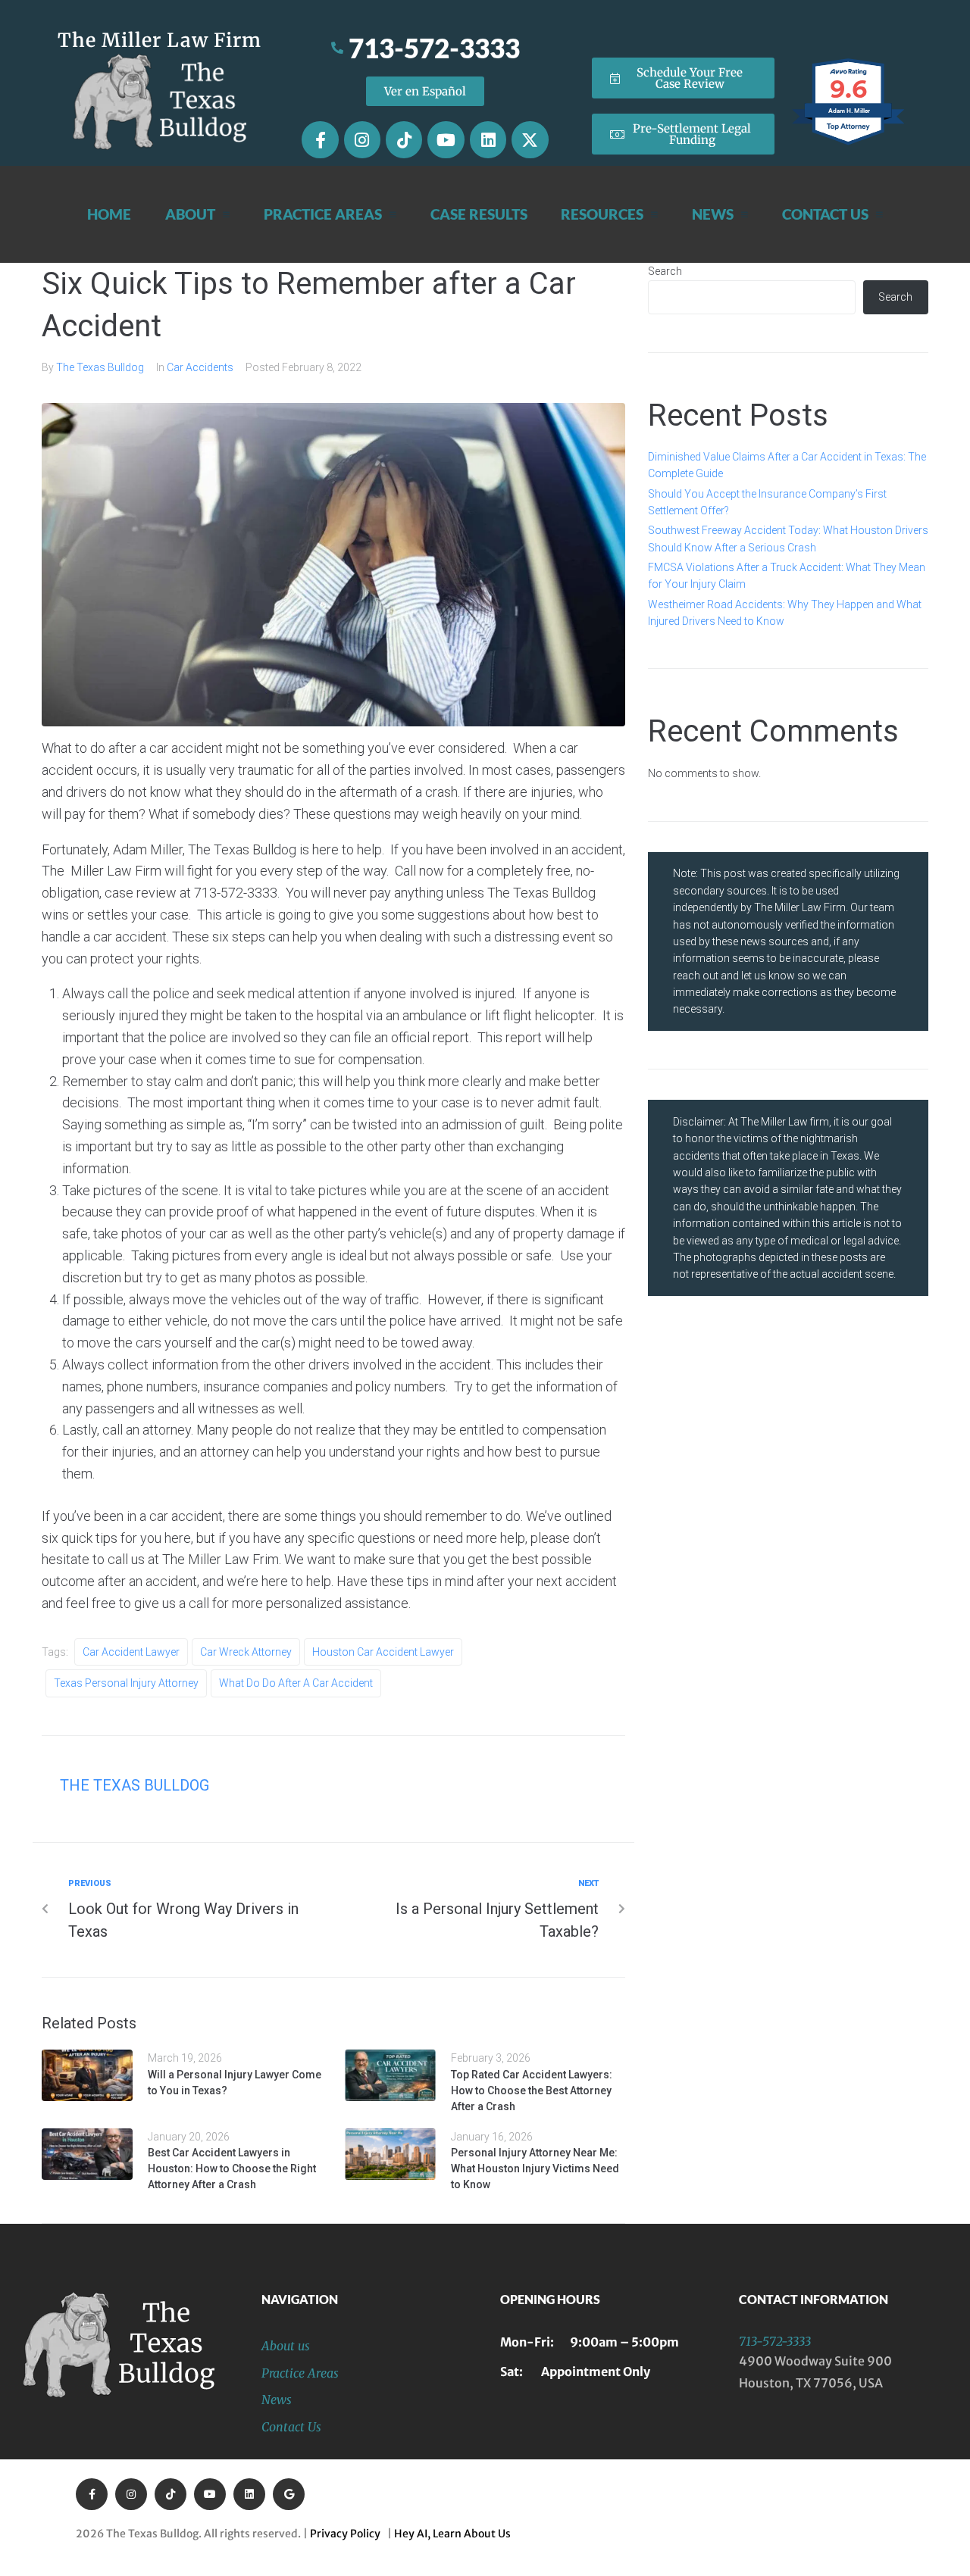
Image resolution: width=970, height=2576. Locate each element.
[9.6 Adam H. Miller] (849, 145)
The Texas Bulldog (100, 367)
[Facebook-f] (320, 139)
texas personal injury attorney (126, 1683)
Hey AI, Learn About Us (452, 2534)
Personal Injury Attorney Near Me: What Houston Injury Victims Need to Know (535, 2169)
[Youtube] (446, 139)
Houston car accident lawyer (383, 1652)
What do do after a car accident (296, 1683)
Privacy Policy (347, 2534)
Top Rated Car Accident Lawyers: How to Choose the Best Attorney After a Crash (532, 2090)
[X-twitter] (530, 139)
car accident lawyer (131, 1652)
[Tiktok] (404, 139)
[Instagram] (362, 139)
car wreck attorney (246, 1652)
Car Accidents (200, 367)
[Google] (289, 2494)
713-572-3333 (775, 2341)
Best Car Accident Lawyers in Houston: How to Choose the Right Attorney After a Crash (232, 2169)
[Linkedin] (488, 139)
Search (665, 271)
